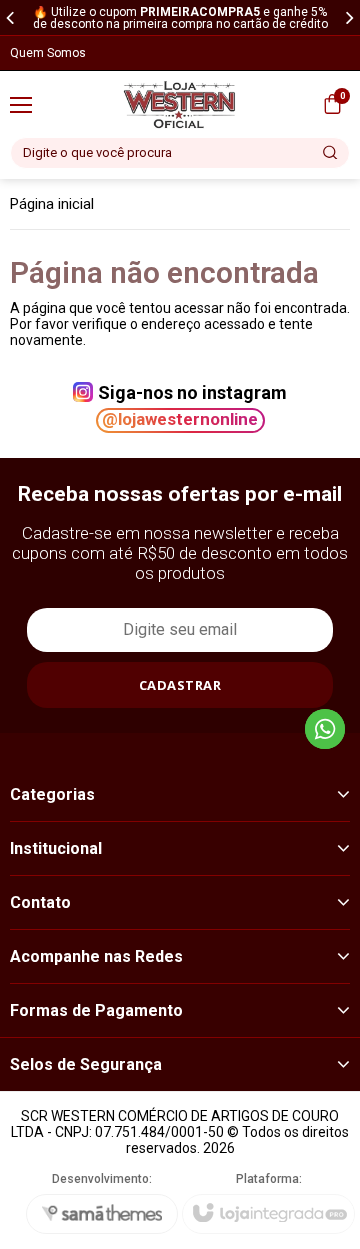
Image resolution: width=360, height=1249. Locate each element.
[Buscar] (331, 153)
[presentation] (10, 17)
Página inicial (52, 204)
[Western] (180, 104)
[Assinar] (180, 685)
